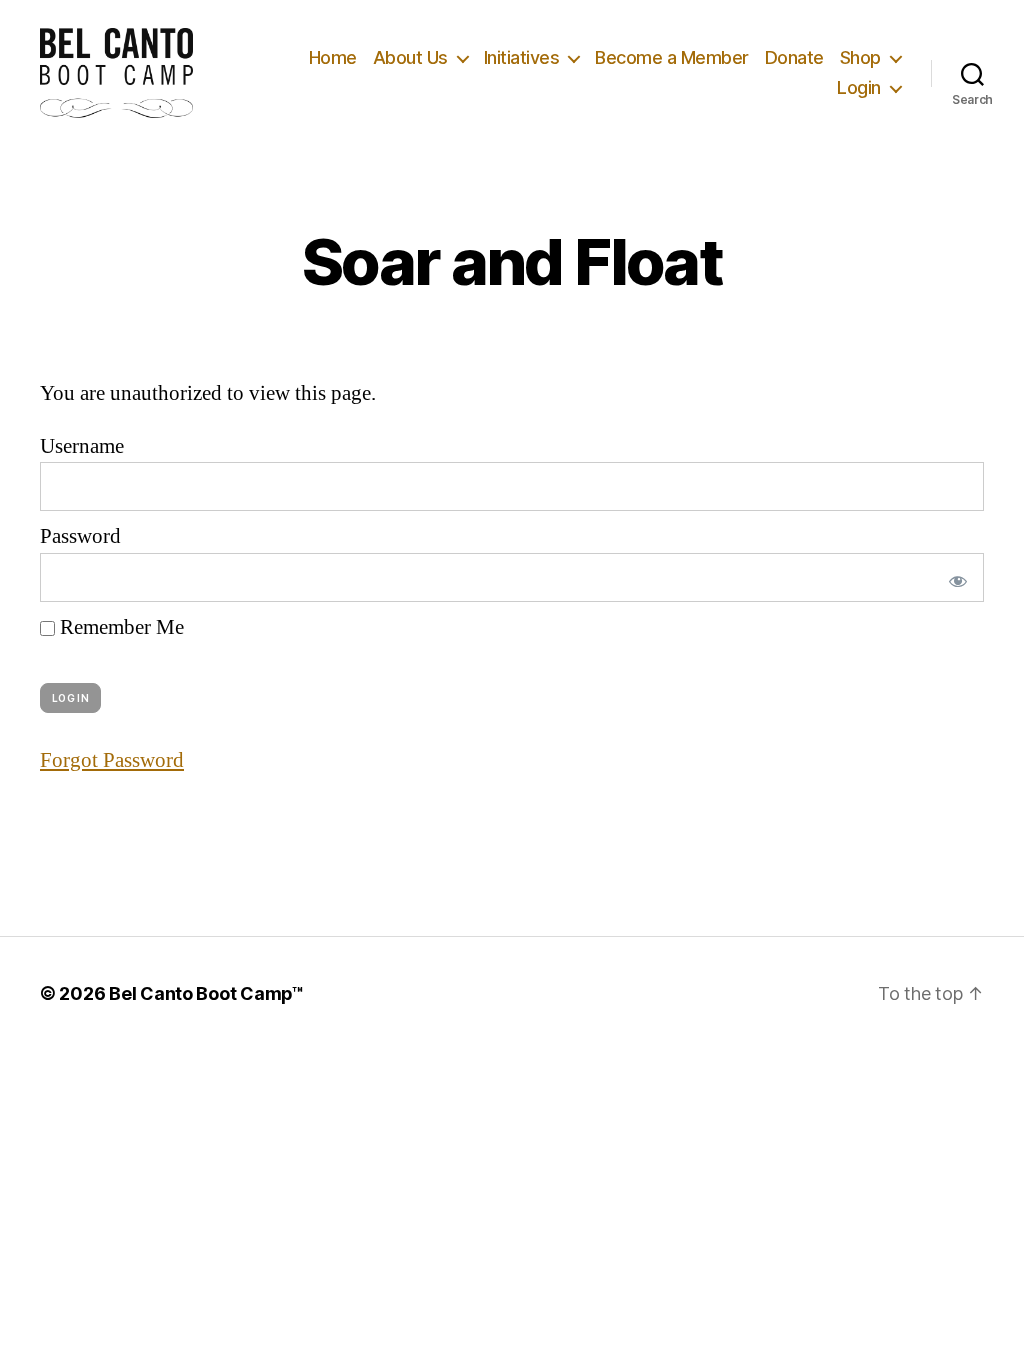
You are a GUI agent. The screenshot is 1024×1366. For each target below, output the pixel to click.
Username (82, 446)
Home (333, 57)
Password (80, 536)
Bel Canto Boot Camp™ (206, 993)
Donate (794, 57)
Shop (860, 57)
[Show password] (954, 577)
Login (859, 87)
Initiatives (522, 57)
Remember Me (119, 627)
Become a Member (672, 57)
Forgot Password (112, 760)
